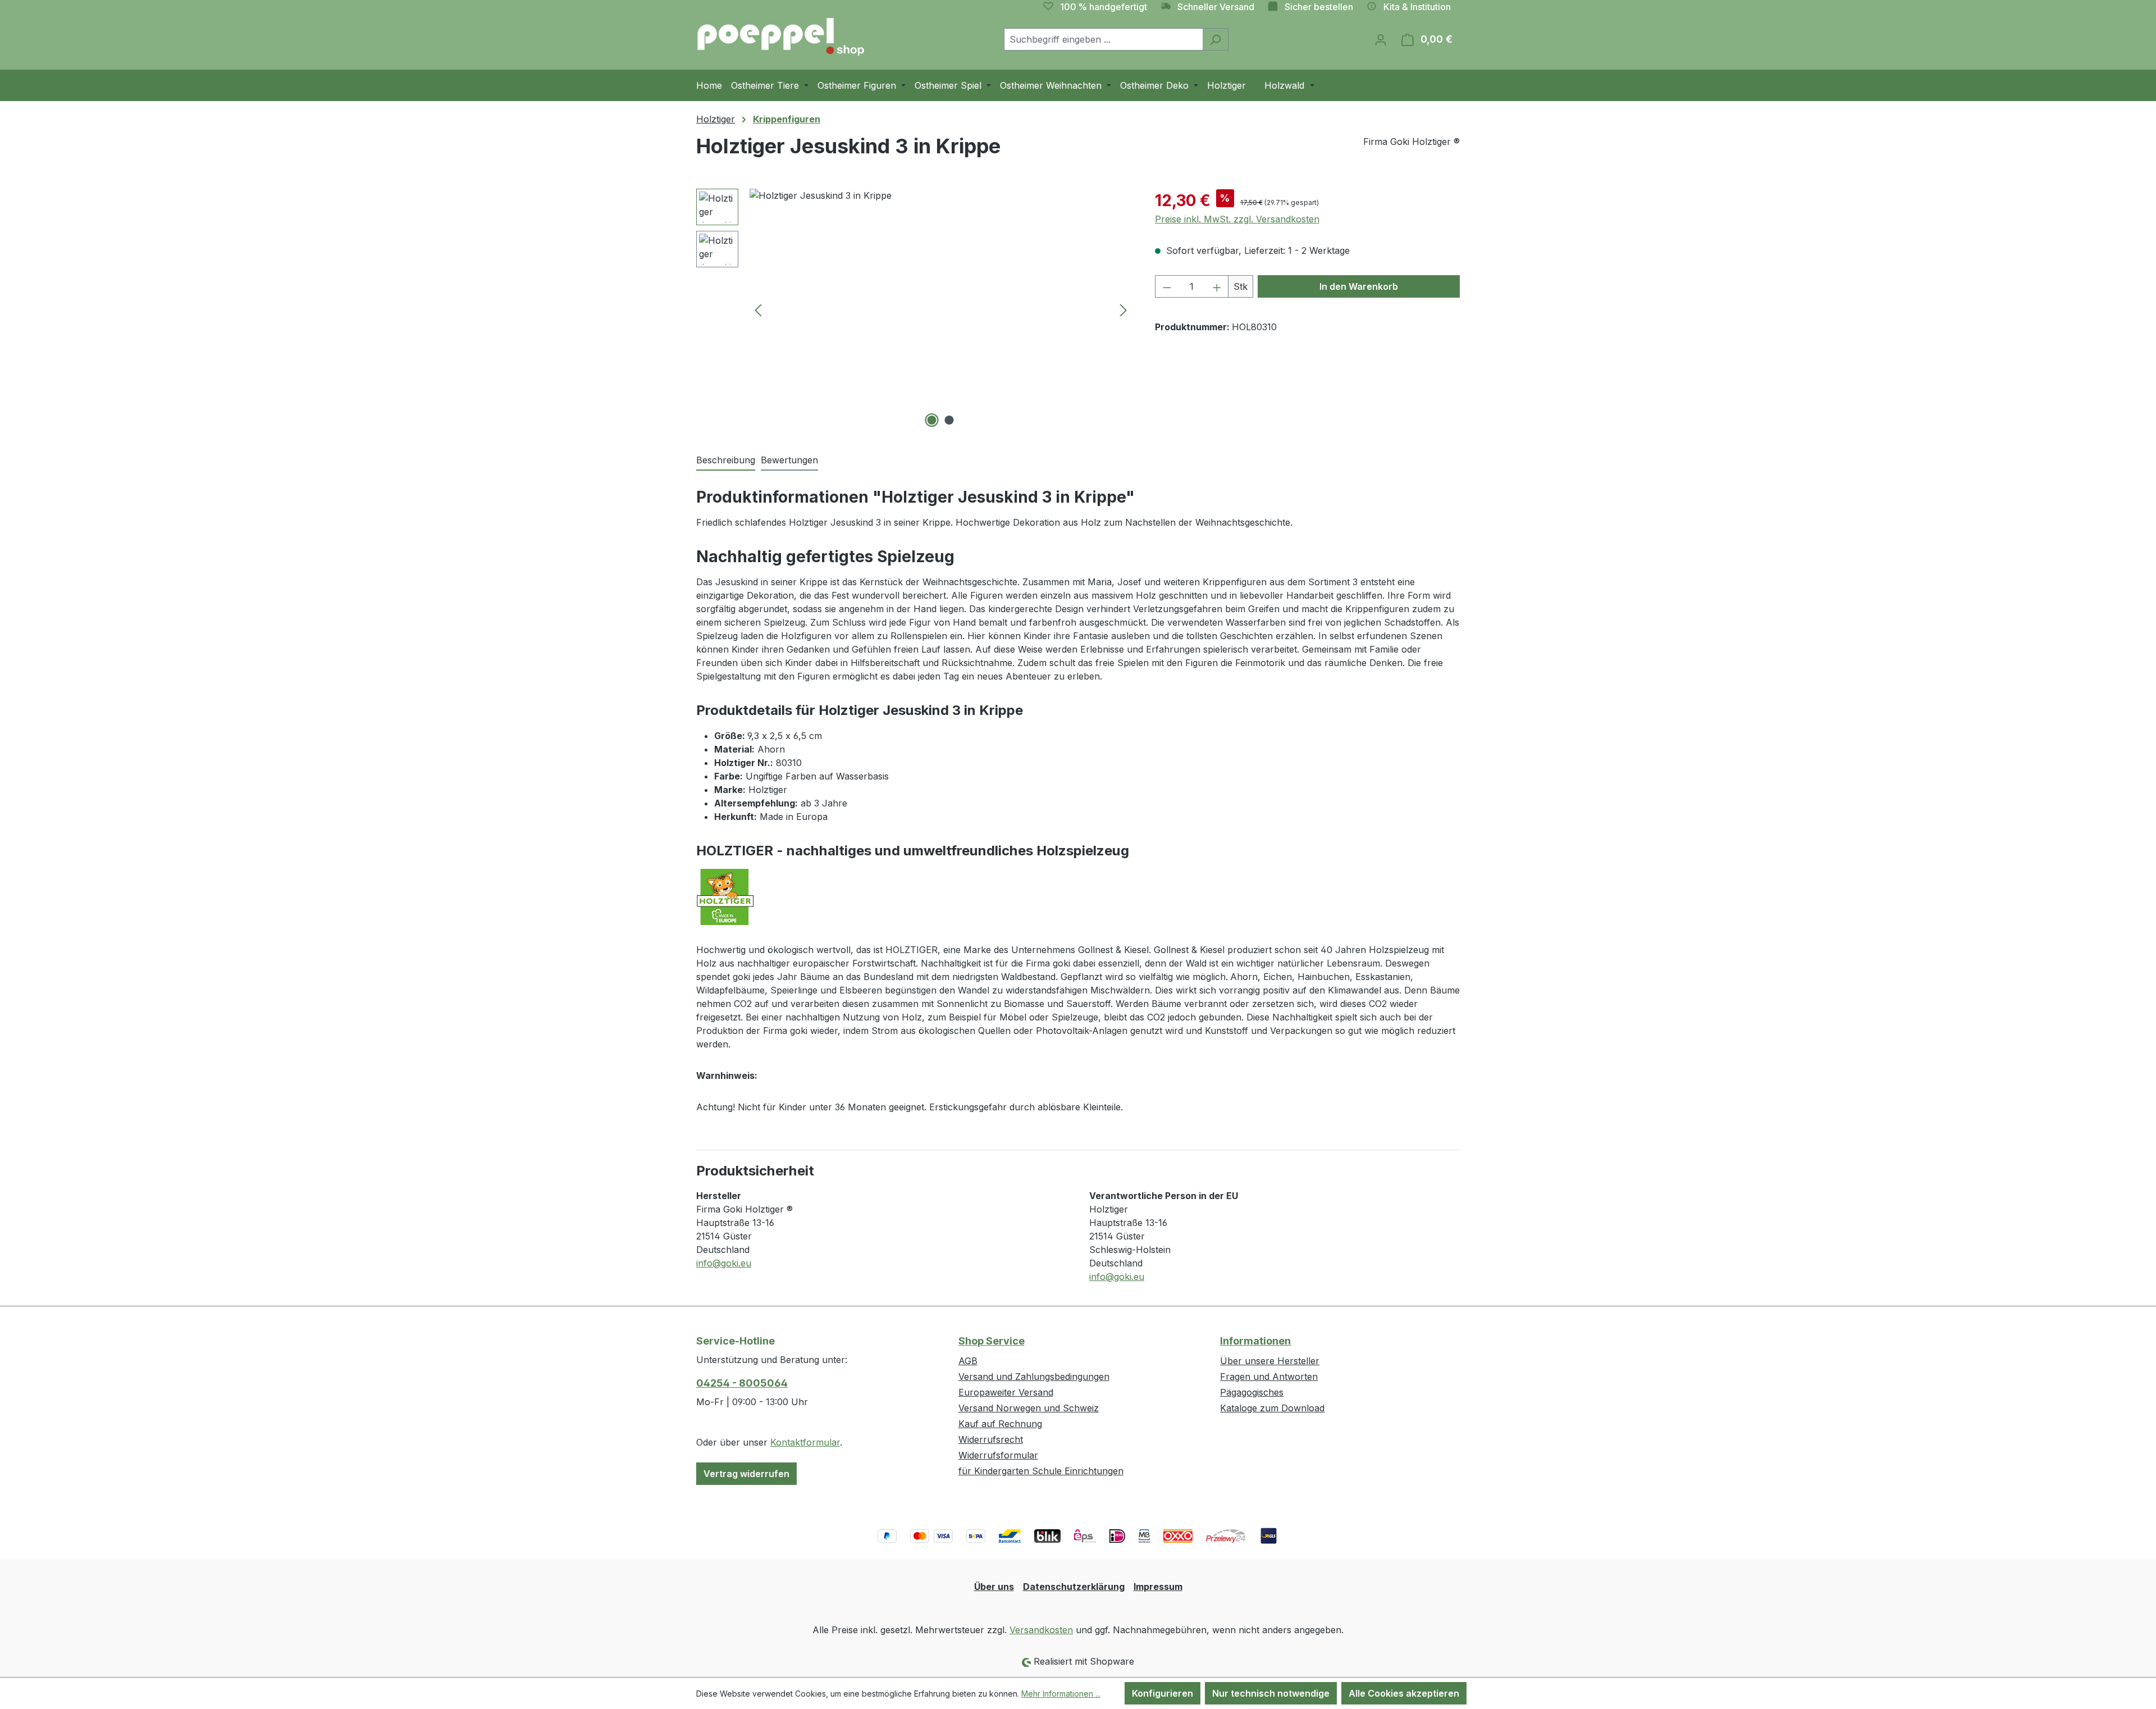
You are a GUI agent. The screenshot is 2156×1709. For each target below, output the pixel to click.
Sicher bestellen (1319, 7)
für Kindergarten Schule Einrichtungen (1041, 1471)
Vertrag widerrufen (746, 1474)
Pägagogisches (1252, 1392)
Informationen (1255, 1341)
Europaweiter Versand (1006, 1392)
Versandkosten (1041, 1630)
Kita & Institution (1417, 7)
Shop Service (992, 1341)
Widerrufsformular (998, 1455)
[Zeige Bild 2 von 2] (949, 420)
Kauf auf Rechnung (1000, 1424)
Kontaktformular (805, 1442)
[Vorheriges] (758, 310)
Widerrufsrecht (991, 1439)
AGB (968, 1361)
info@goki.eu (724, 1263)
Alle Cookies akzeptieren (1404, 1693)
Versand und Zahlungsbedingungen (1034, 1377)
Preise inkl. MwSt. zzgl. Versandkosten (1237, 219)
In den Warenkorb (1359, 286)
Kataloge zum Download (1272, 1408)
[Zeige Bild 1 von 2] (932, 420)
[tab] (726, 461)
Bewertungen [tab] (789, 460)
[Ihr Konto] (1381, 39)
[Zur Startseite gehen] (780, 37)
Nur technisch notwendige (1271, 1693)
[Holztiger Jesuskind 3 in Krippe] (941, 309)
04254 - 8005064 (742, 1383)
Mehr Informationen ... (1061, 1694)
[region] (914, 309)
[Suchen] (1215, 39)
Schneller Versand (1216, 7)
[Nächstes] (1123, 310)
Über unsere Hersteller (1270, 1361)
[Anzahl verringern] (1167, 286)
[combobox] (1103, 39)
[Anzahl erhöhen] (1217, 286)
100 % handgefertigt (1104, 7)
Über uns (994, 1587)
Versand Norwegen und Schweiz (1029, 1408)
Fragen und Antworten (1269, 1377)
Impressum (1158, 1587)
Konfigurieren (1162, 1693)
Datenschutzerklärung (1074, 1587)
